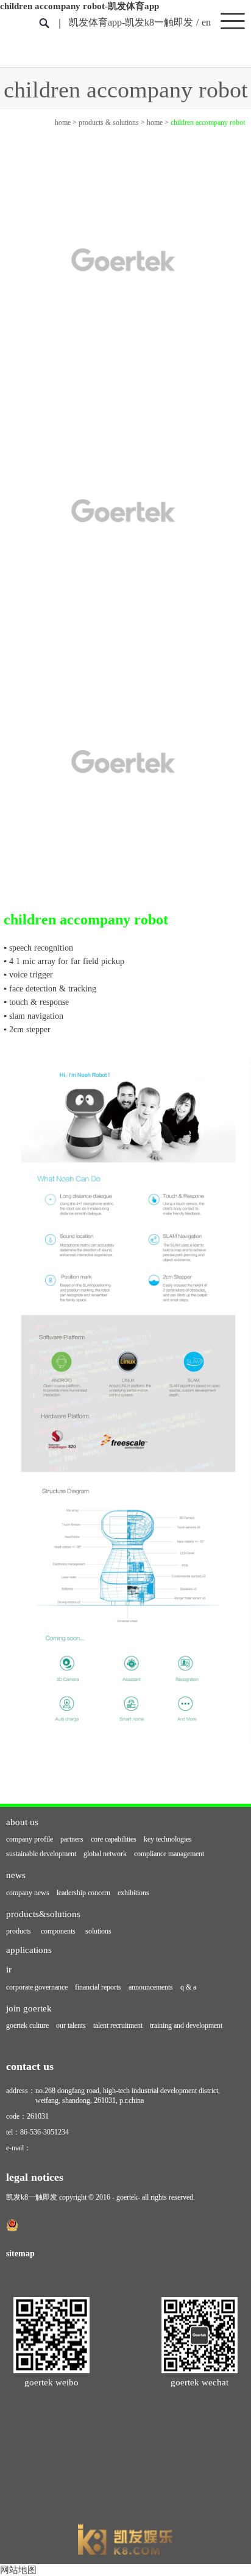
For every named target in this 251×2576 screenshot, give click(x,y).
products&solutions (43, 1914)
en (206, 22)
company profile (30, 1839)
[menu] (233, 20)
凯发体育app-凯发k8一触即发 (131, 22)
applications (29, 1950)
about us (22, 1822)
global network (105, 1854)
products (19, 1931)
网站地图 (18, 2570)
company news (28, 1893)
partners (72, 1839)
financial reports (98, 1987)
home (63, 122)
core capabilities (114, 1839)
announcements (151, 1987)
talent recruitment (118, 2025)
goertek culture (27, 2025)
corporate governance (37, 1987)
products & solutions (109, 122)
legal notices (35, 2177)
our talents (71, 2025)
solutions (98, 1931)
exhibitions (133, 1893)
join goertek (29, 2008)
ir (9, 1969)
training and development (186, 2025)
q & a (188, 1987)
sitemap (20, 2253)
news (16, 1875)
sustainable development (41, 1854)
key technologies (168, 1839)
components (58, 1931)
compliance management (169, 1854)
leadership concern (83, 1893)
